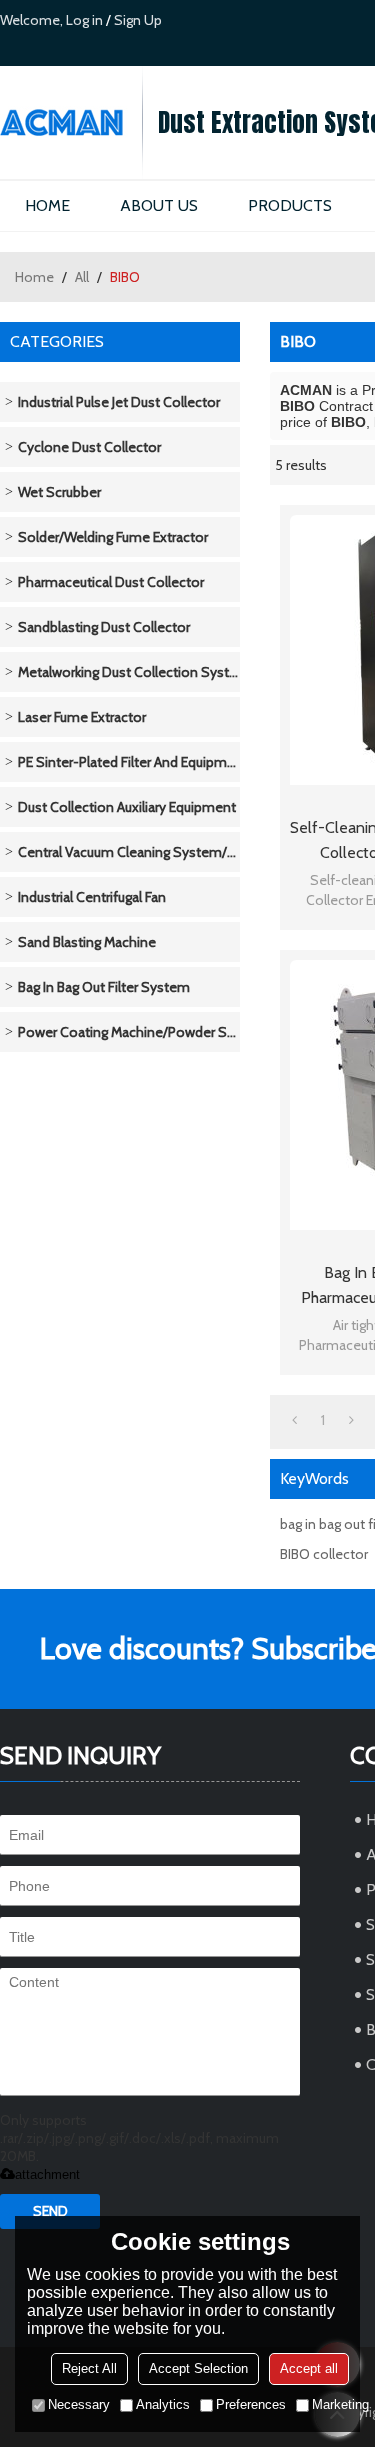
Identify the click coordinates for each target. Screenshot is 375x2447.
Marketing (340, 2404)
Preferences (251, 2404)
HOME (47, 205)
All (82, 277)
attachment (47, 2174)
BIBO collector (324, 1554)
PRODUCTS (290, 205)
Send (50, 2211)
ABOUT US (159, 205)
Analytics (163, 2404)
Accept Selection (198, 2368)
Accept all (309, 2368)
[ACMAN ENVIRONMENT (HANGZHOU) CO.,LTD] (71, 122)
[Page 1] (294, 1420)
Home (34, 277)
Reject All (89, 2368)
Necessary (79, 2404)
